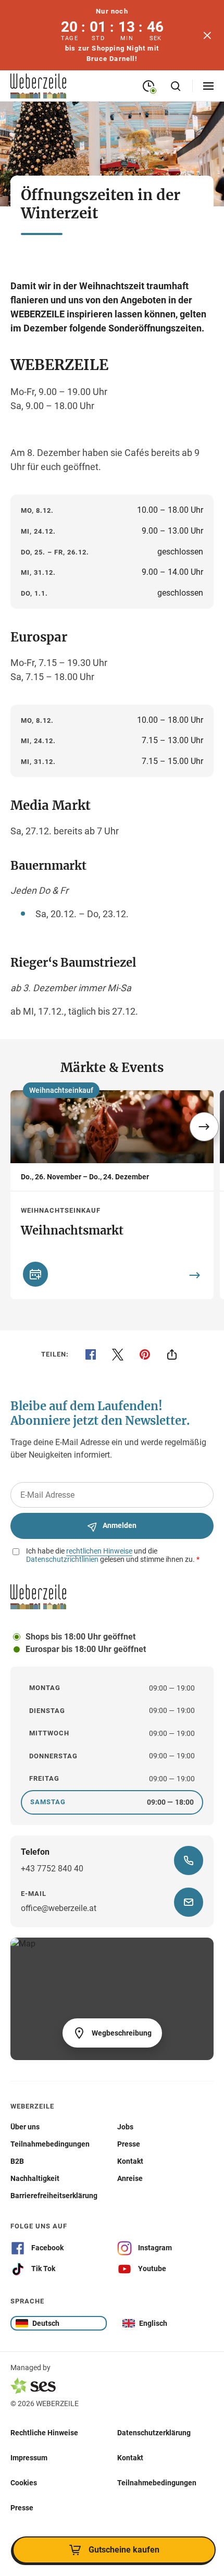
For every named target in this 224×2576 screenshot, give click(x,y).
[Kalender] (35, 1274)
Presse (22, 2507)
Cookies (24, 2482)
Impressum (29, 2457)
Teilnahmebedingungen (157, 2482)
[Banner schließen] (207, 35)
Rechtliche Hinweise (44, 2432)
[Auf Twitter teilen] (118, 1354)
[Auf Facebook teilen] (91, 1354)
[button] (204, 1127)
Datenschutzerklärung (154, 2432)
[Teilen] (172, 1354)
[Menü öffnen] (208, 86)
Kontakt (130, 2457)
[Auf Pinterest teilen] (145, 1354)
